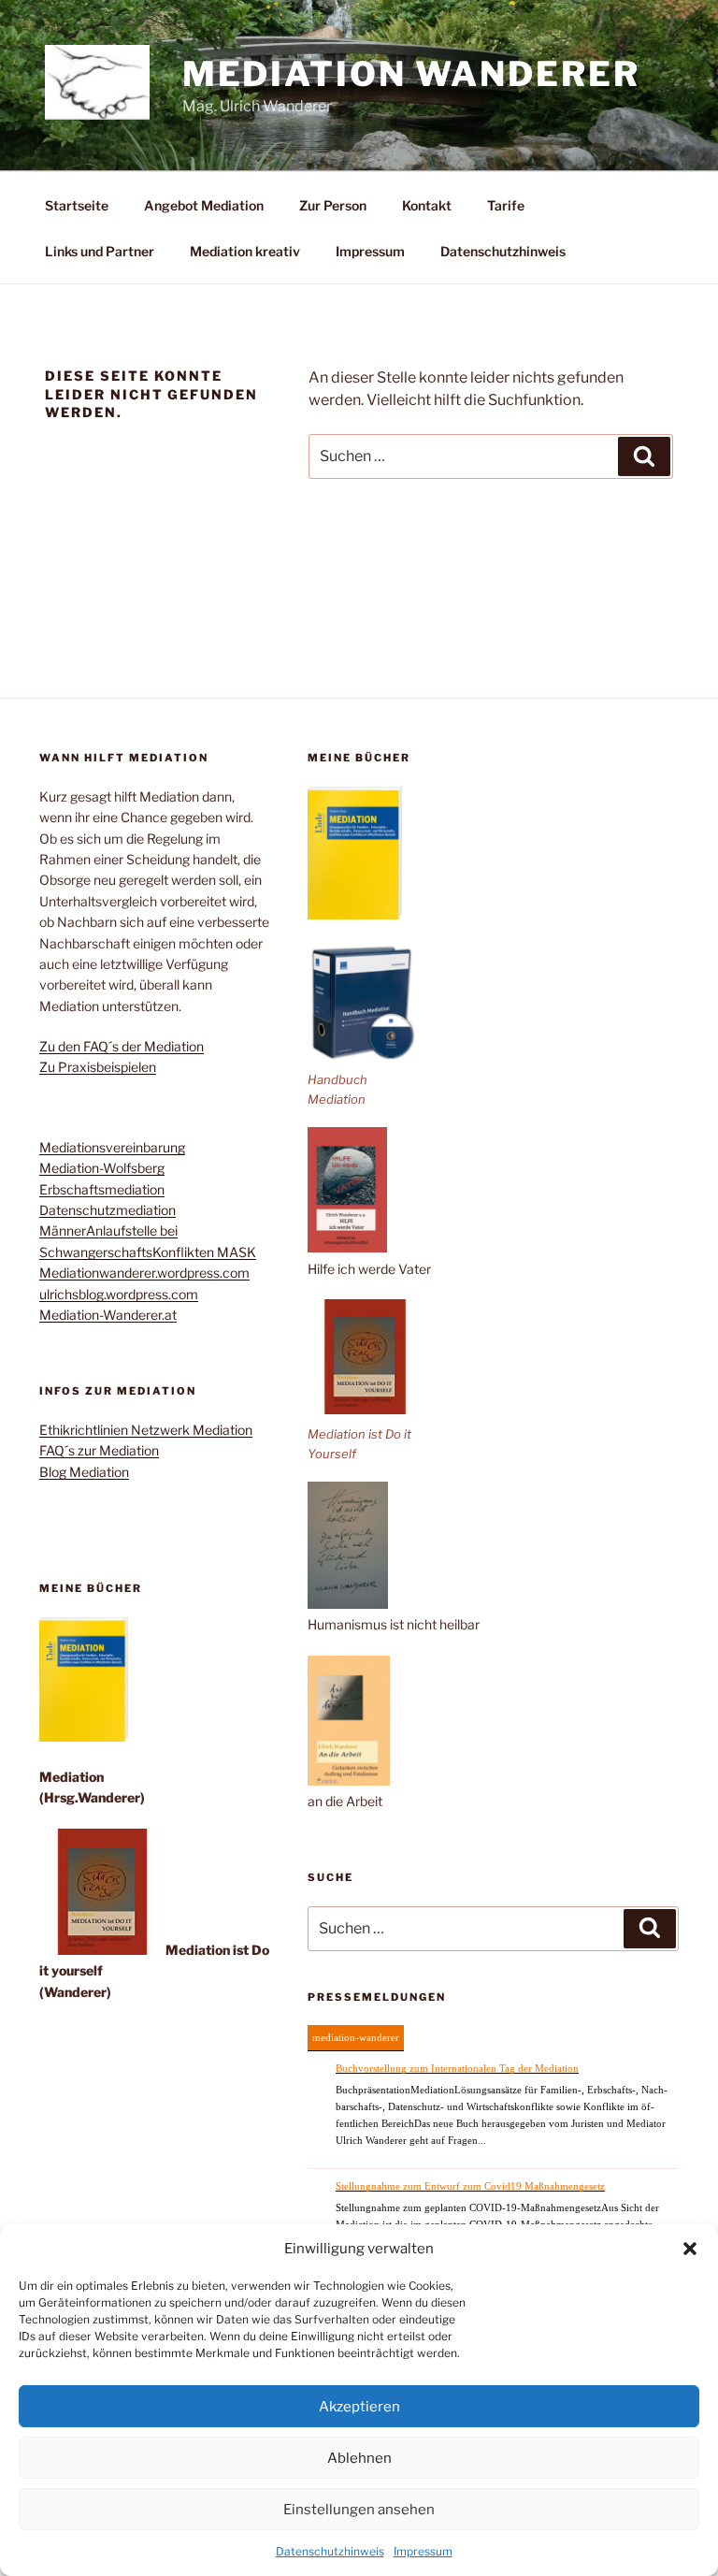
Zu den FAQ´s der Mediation (122, 1046)
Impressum (423, 2551)
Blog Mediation (84, 1472)
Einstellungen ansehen (359, 2510)
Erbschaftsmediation (102, 1189)
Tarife (506, 205)
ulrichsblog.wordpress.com (119, 1294)
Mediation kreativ (245, 251)
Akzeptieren (359, 2407)
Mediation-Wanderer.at (108, 1315)
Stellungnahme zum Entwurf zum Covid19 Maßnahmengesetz (470, 2186)
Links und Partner (100, 251)
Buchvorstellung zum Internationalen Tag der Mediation (457, 2068)
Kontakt (427, 205)
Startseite (77, 205)
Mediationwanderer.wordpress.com (144, 1273)
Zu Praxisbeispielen (98, 1067)
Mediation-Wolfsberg (102, 1168)
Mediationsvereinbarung (112, 1147)
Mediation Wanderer (411, 74)
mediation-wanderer (356, 2037)
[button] (690, 2249)
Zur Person (333, 205)
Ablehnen (359, 2458)
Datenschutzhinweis (330, 2551)
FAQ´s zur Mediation (99, 1450)
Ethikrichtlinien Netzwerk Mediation (146, 1430)
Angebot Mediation (204, 205)
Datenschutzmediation (108, 1210)
